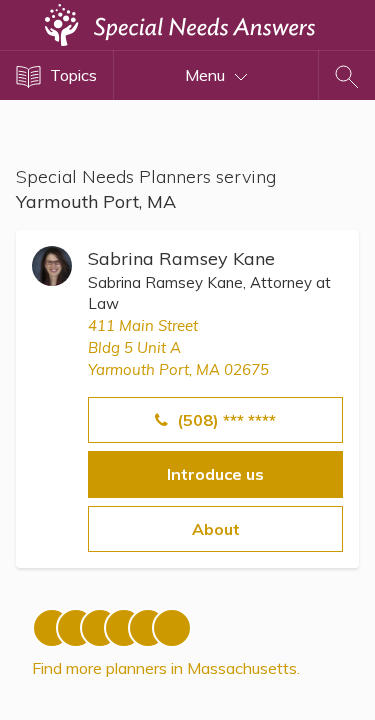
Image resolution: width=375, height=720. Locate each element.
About (216, 529)
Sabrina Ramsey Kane (181, 258)
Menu (207, 75)
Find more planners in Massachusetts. (166, 668)
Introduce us (215, 474)
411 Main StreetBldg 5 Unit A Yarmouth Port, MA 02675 (178, 348)
